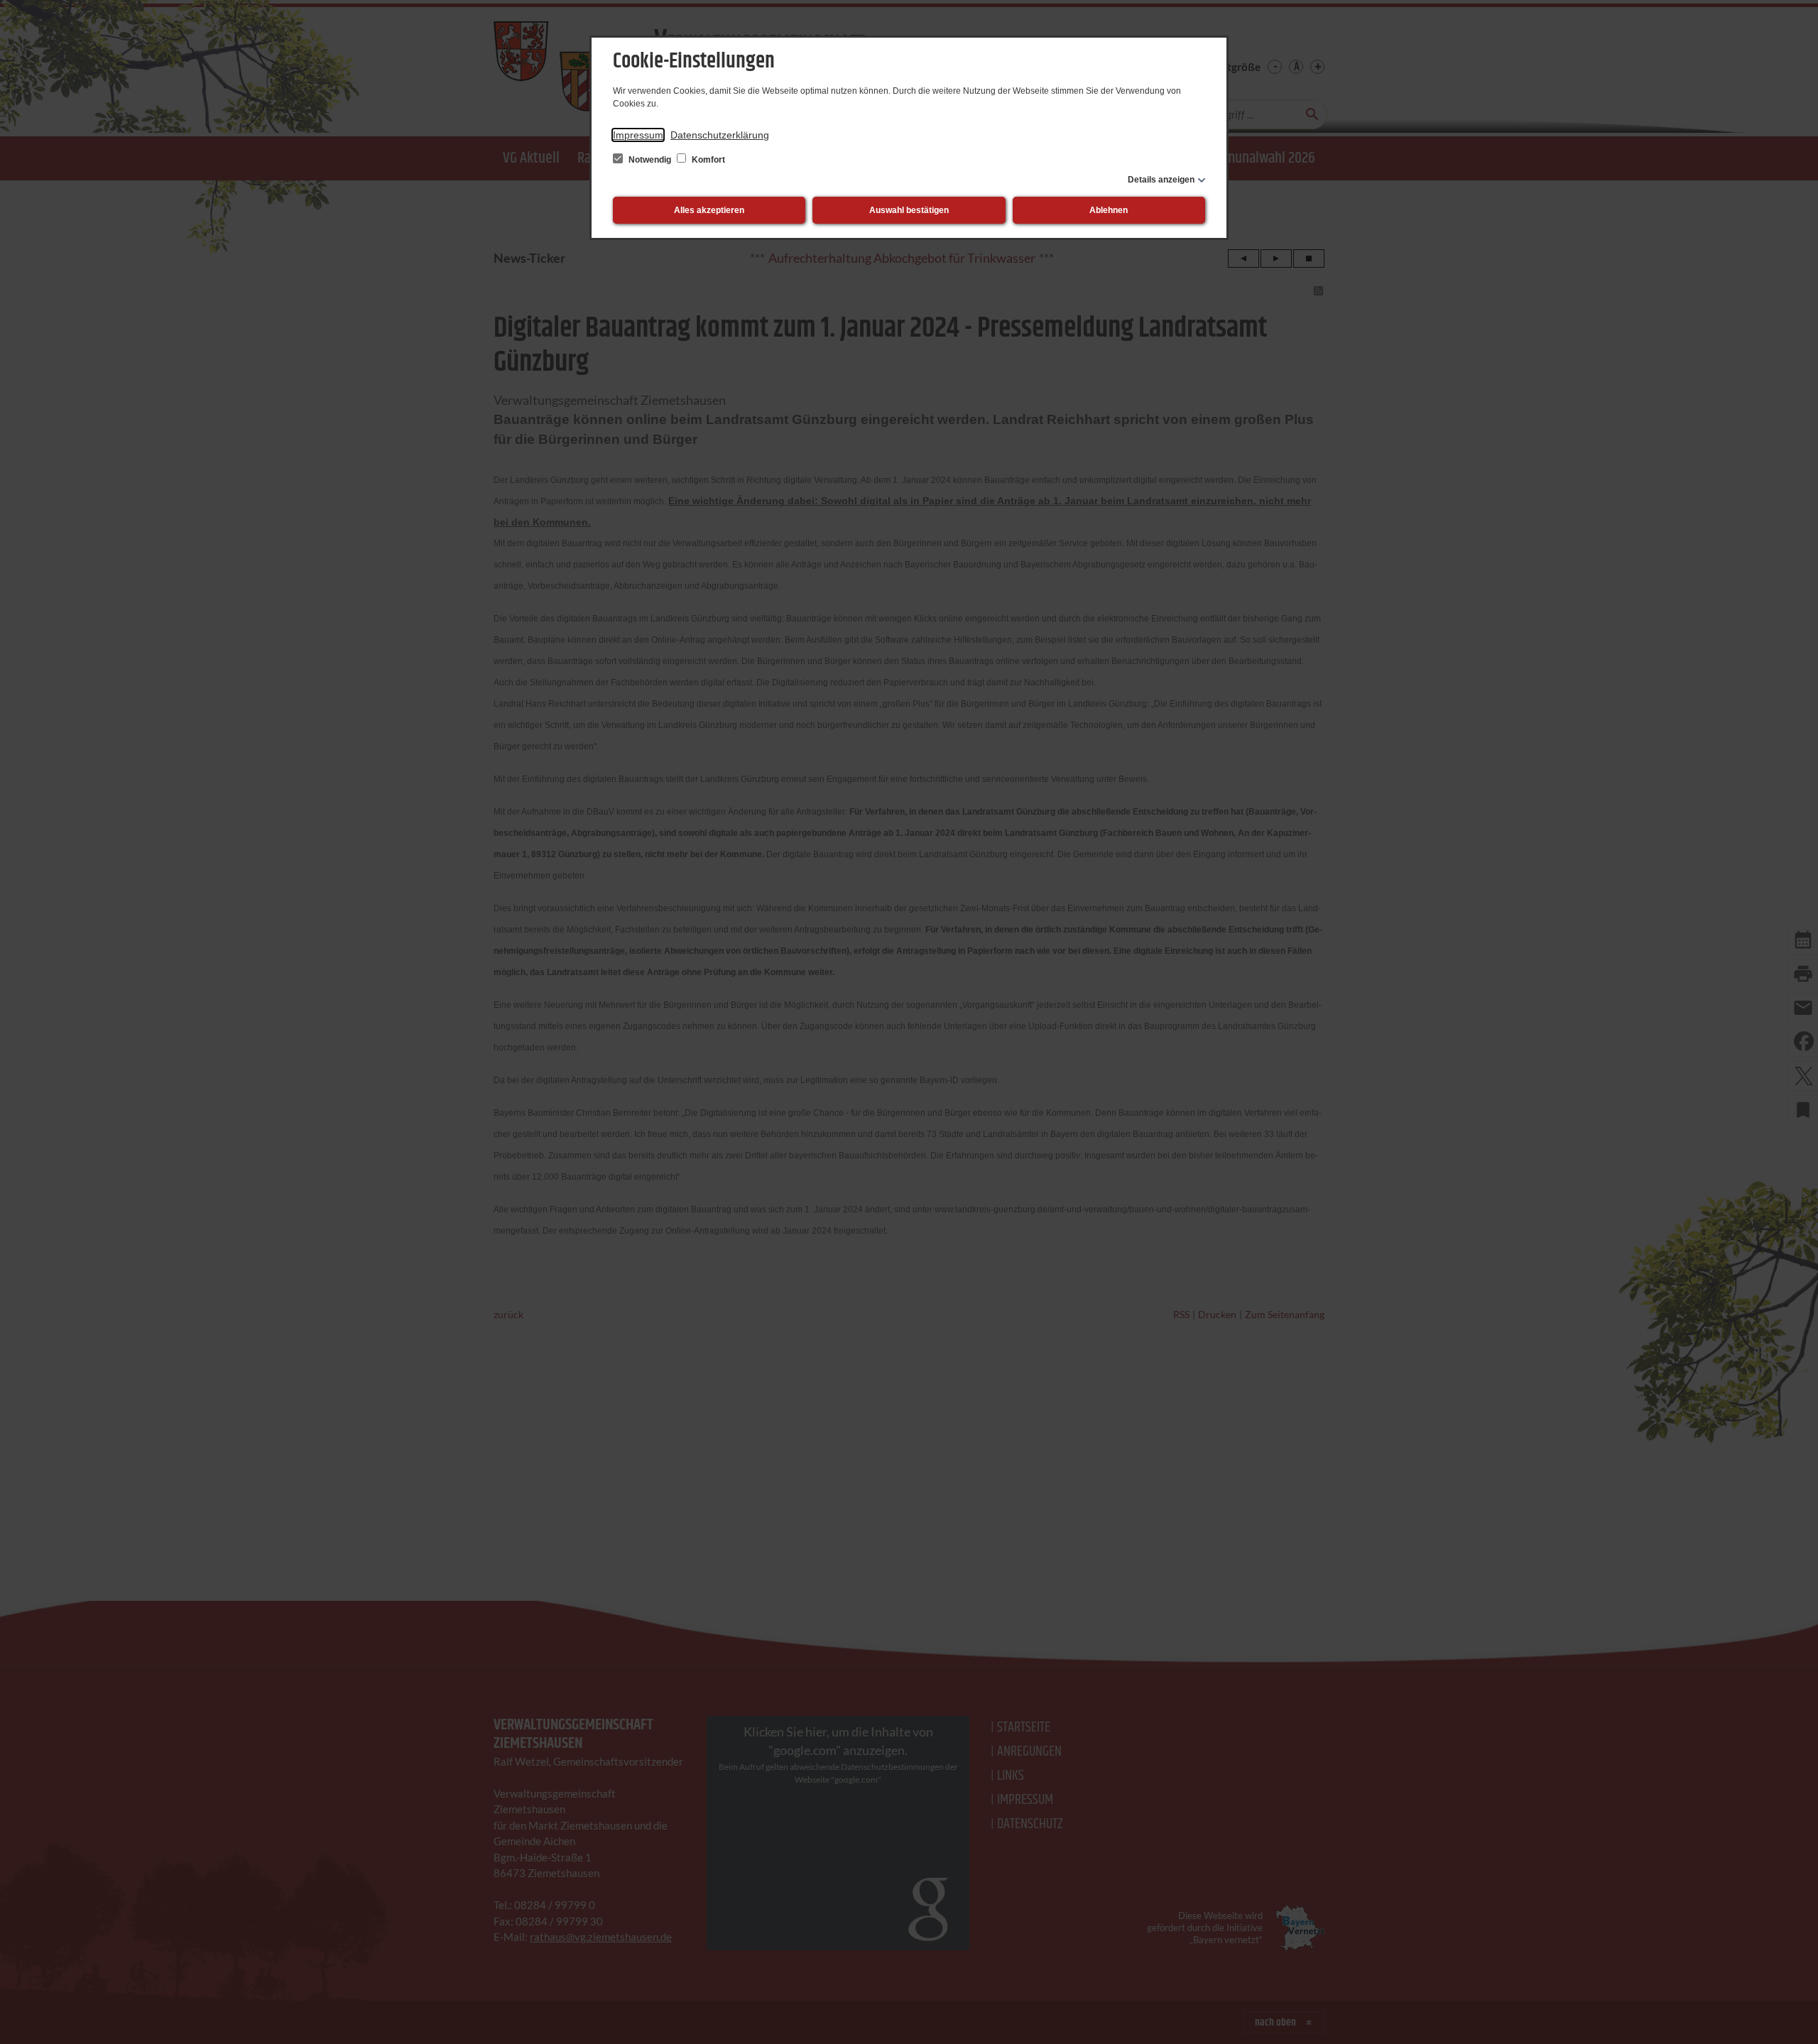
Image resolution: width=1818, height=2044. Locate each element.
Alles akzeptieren (709, 210)
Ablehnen (1109, 210)
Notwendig (650, 160)
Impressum (638, 135)
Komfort (707, 160)
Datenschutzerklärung (720, 135)
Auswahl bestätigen (909, 210)
